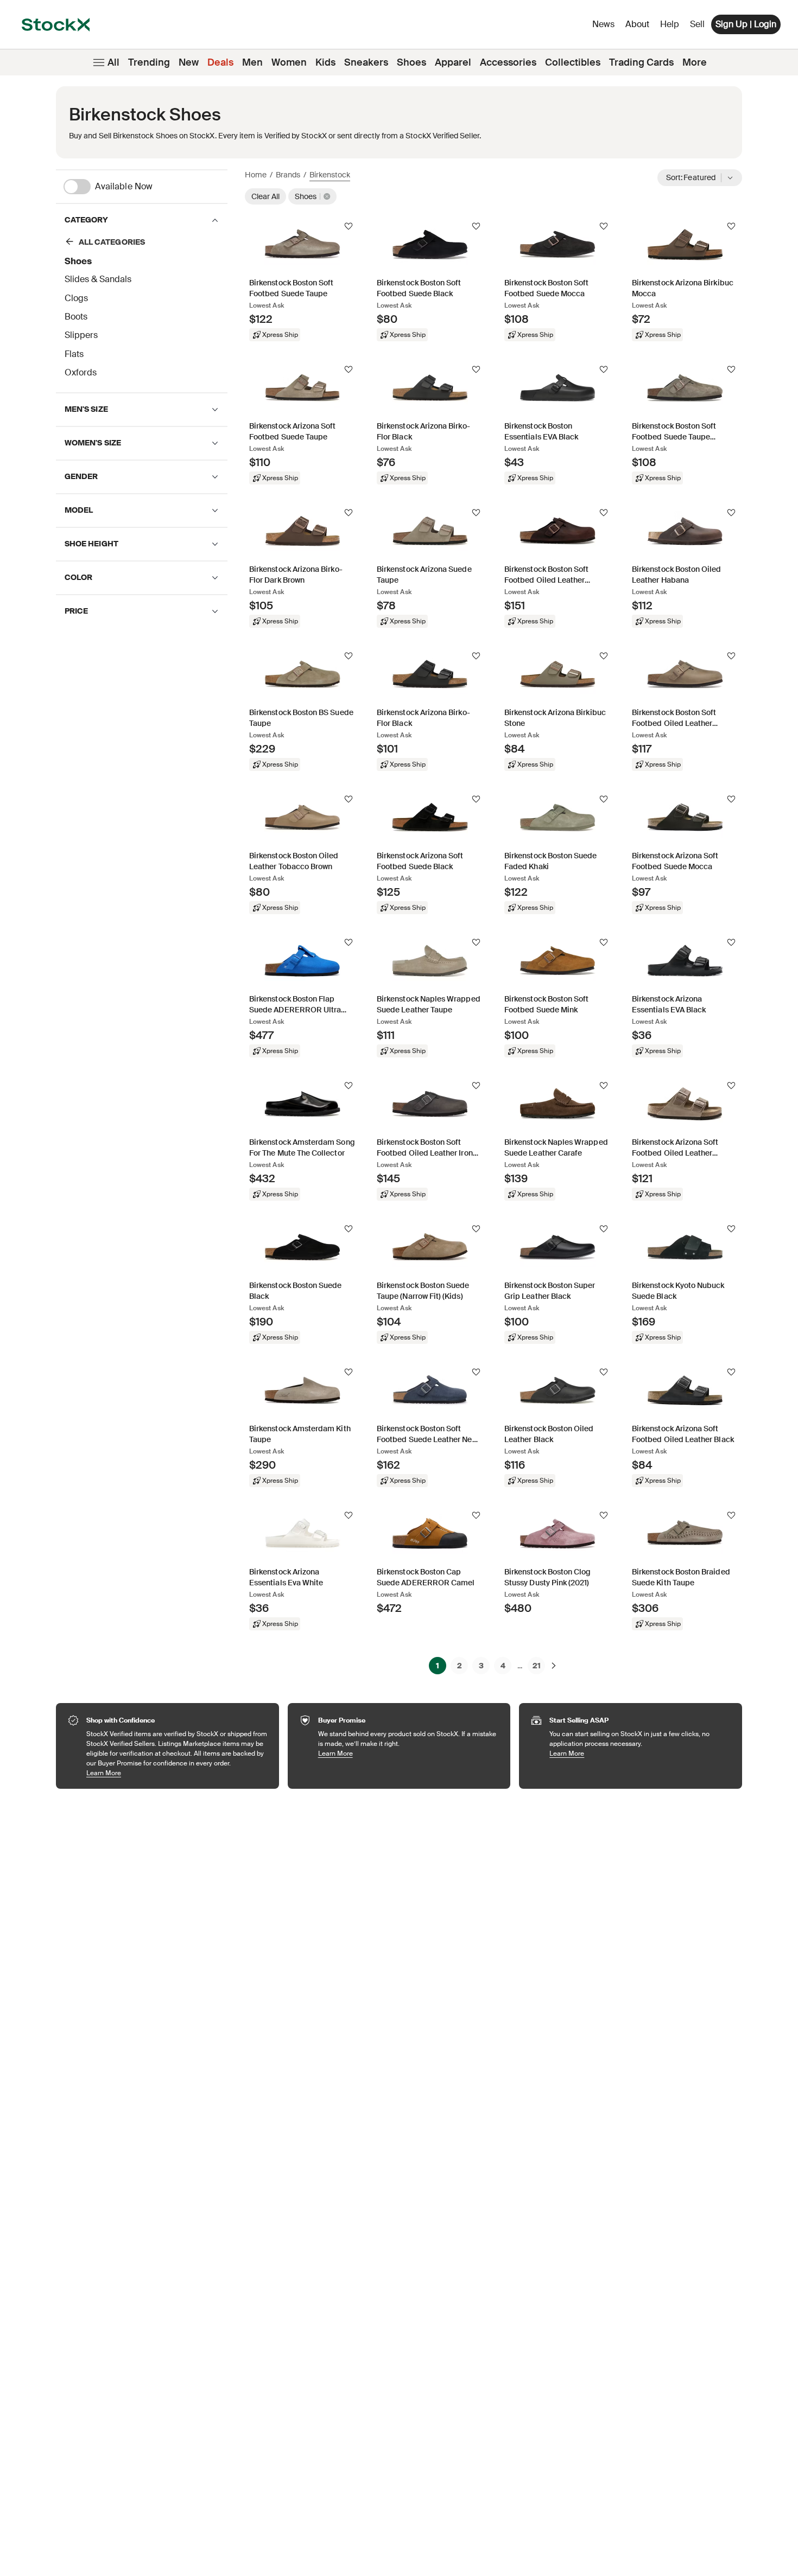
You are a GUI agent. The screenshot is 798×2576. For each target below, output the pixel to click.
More (695, 62)
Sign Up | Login (746, 24)
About (639, 27)
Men (252, 62)
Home (256, 175)
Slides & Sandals (98, 279)
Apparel (453, 62)
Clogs (76, 298)
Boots (76, 317)
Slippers (81, 335)
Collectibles (573, 62)
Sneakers (366, 62)
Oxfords (81, 372)
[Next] (554, 1666)
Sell (697, 24)
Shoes (411, 62)
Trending (149, 62)
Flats (74, 354)
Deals (220, 62)
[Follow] (349, 226)
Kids (325, 62)
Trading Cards (641, 62)
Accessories (508, 62)
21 (537, 1666)
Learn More (177, 1773)
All (113, 62)
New (189, 62)
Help (670, 24)
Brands (288, 175)
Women (289, 62)
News (603, 24)
